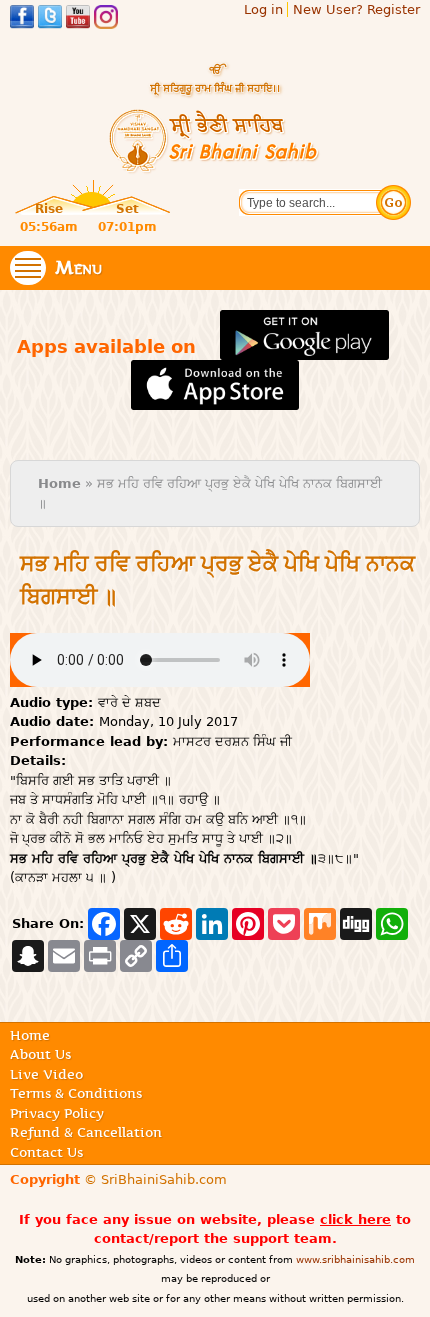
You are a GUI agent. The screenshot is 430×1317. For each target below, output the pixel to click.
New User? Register (356, 9)
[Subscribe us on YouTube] (78, 19)
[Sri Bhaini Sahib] (215, 165)
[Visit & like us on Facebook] (22, 19)
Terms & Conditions (76, 1093)
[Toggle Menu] (28, 268)
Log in (263, 9)
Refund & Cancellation (86, 1132)
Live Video (46, 1074)
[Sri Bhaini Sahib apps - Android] (304, 348)
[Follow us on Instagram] (106, 19)
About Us (40, 1054)
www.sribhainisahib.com (355, 1259)
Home (59, 483)
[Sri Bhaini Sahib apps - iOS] (215, 400)
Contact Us (46, 1152)
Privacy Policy (57, 1113)
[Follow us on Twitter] (50, 19)
